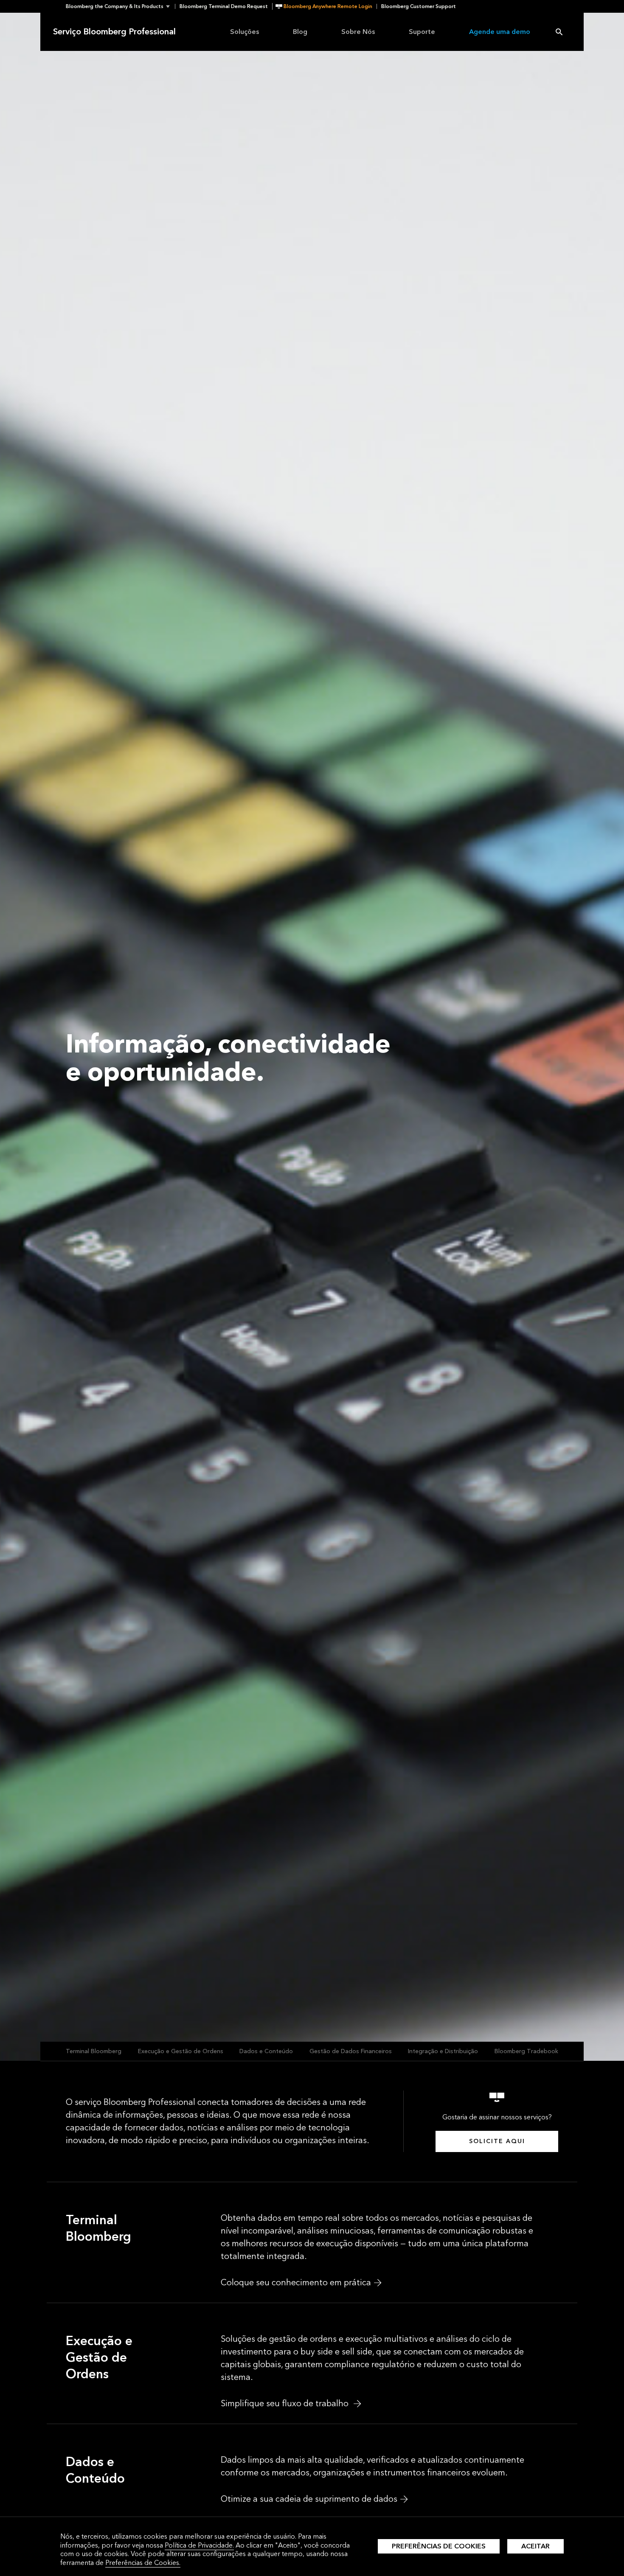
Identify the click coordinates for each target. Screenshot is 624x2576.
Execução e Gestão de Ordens (181, 2051)
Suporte (422, 32)
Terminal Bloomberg (94, 2051)
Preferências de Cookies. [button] (143, 2563)
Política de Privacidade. (199, 2545)
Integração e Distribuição (443, 2051)
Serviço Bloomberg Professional (114, 32)
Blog (300, 32)
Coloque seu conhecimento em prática (296, 2283)
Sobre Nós (358, 32)
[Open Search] (559, 32)
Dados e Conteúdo (266, 2051)
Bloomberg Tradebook (526, 2051)
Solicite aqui (497, 2141)
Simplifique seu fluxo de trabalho (286, 2404)
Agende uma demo (500, 32)
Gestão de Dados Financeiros (351, 2051)
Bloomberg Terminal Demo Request (224, 6)
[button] (120, 6)
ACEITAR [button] (535, 2546)
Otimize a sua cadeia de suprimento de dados (309, 2499)
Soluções (245, 32)
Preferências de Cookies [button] (439, 2546)
